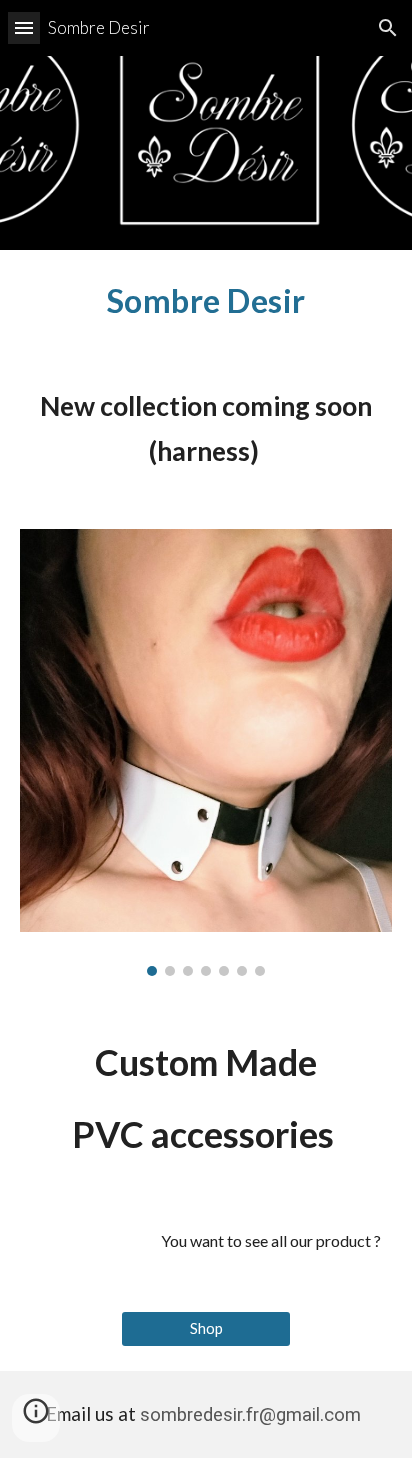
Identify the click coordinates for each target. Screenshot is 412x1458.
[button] (24, 27)
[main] (206, 301)
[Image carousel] (206, 752)
